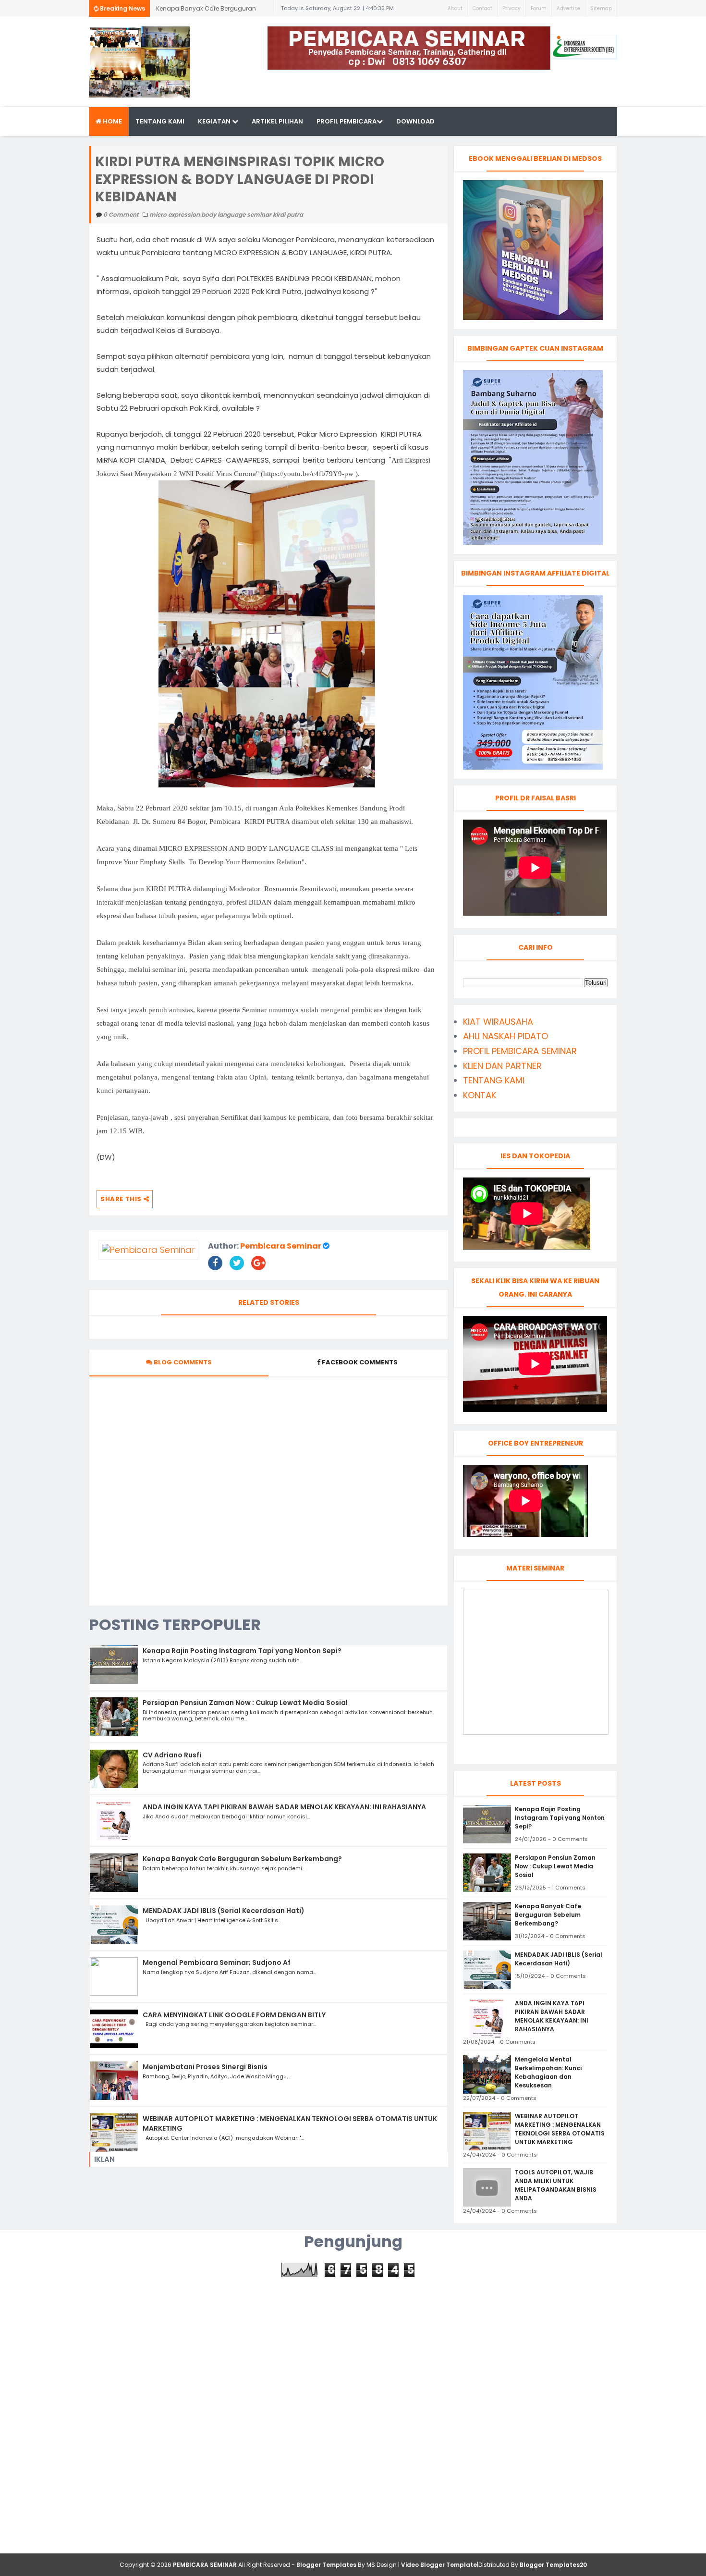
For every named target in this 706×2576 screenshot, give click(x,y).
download (415, 121)
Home (112, 121)
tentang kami (160, 121)
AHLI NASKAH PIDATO (505, 1036)
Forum (539, 8)
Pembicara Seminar (281, 1246)
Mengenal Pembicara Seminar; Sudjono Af (217, 1963)
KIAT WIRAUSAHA (498, 1022)
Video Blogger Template (439, 2565)
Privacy (511, 8)
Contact (482, 8)
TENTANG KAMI (494, 1080)
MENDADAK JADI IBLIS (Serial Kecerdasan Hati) (224, 1911)
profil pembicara (347, 121)
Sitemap (601, 8)
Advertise (568, 8)
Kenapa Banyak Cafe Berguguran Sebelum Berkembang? (206, 11)
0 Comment (122, 215)
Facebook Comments (360, 1362)
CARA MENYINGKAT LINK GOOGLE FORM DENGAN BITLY (234, 2015)
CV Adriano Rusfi (172, 1755)
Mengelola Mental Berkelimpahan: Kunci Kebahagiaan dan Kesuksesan (548, 2072)
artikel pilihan (277, 121)
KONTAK (480, 1095)
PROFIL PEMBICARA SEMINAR (520, 1051)
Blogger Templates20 (553, 2565)
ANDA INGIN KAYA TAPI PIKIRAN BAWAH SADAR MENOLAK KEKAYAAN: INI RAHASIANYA (284, 1807)
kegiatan (215, 121)
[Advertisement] (353, 2344)
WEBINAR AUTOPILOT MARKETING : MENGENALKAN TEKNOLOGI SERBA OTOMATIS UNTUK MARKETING (290, 2123)
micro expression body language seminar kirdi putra (226, 215)
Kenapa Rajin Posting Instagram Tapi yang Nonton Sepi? (242, 1651)
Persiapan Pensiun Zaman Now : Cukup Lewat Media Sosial (245, 1703)
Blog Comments (182, 1362)
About (455, 8)
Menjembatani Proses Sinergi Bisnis (205, 2067)
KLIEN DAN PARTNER (502, 1066)
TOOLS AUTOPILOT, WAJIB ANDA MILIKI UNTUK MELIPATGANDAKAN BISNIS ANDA (556, 2185)
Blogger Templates (326, 2565)
